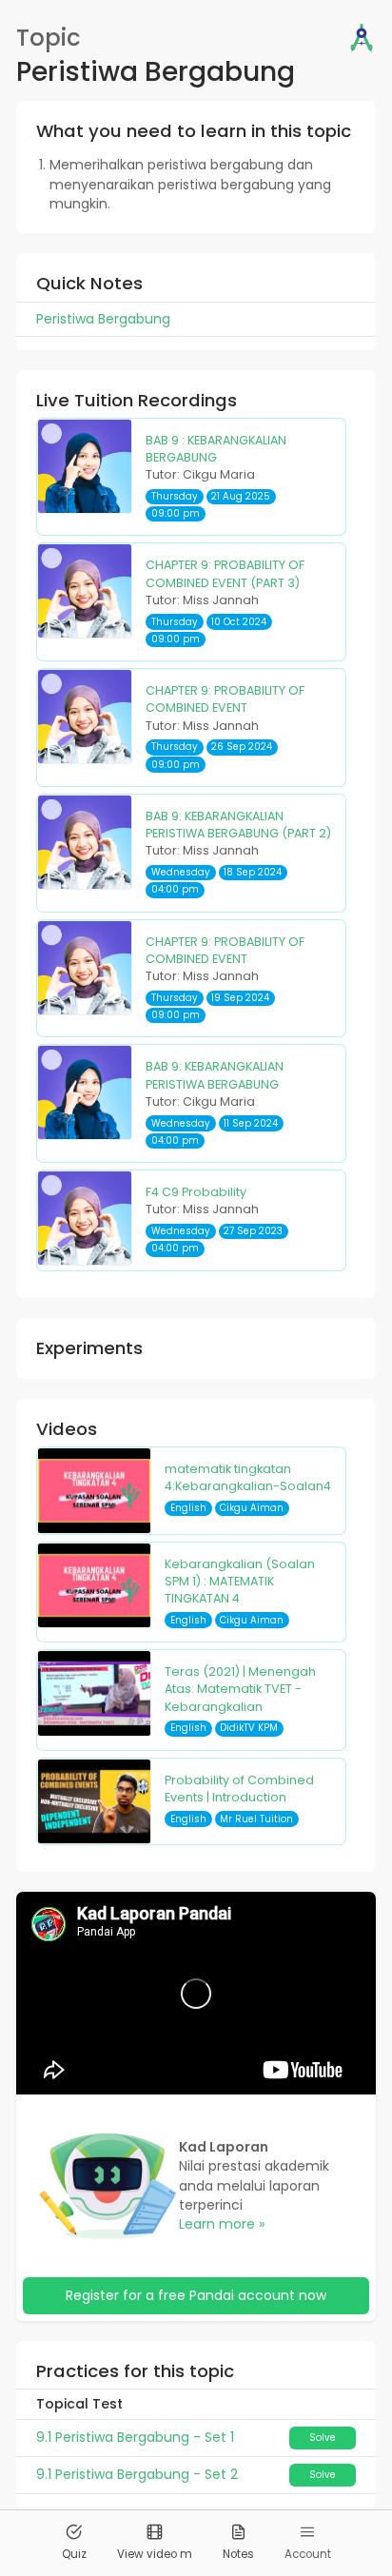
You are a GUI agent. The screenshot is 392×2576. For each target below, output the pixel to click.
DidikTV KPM (249, 1728)
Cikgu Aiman (252, 1508)
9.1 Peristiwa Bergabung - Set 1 (135, 2437)
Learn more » (222, 2224)
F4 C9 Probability (196, 1192)
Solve (323, 2438)
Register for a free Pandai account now (196, 2295)
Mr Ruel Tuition (256, 1819)
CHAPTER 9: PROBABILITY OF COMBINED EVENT (225, 699)
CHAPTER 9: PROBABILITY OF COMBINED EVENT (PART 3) (225, 573)
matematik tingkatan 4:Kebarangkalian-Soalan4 (248, 1477)
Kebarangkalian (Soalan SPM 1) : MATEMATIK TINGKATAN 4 (240, 1582)
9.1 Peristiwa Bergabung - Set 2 (137, 2474)
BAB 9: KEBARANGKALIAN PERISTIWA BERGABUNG (215, 1075)
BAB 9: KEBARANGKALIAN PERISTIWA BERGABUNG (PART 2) (238, 825)
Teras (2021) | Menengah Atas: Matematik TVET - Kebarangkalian (240, 1689)
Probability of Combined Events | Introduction (239, 1789)
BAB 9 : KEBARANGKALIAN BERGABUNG (216, 449)
